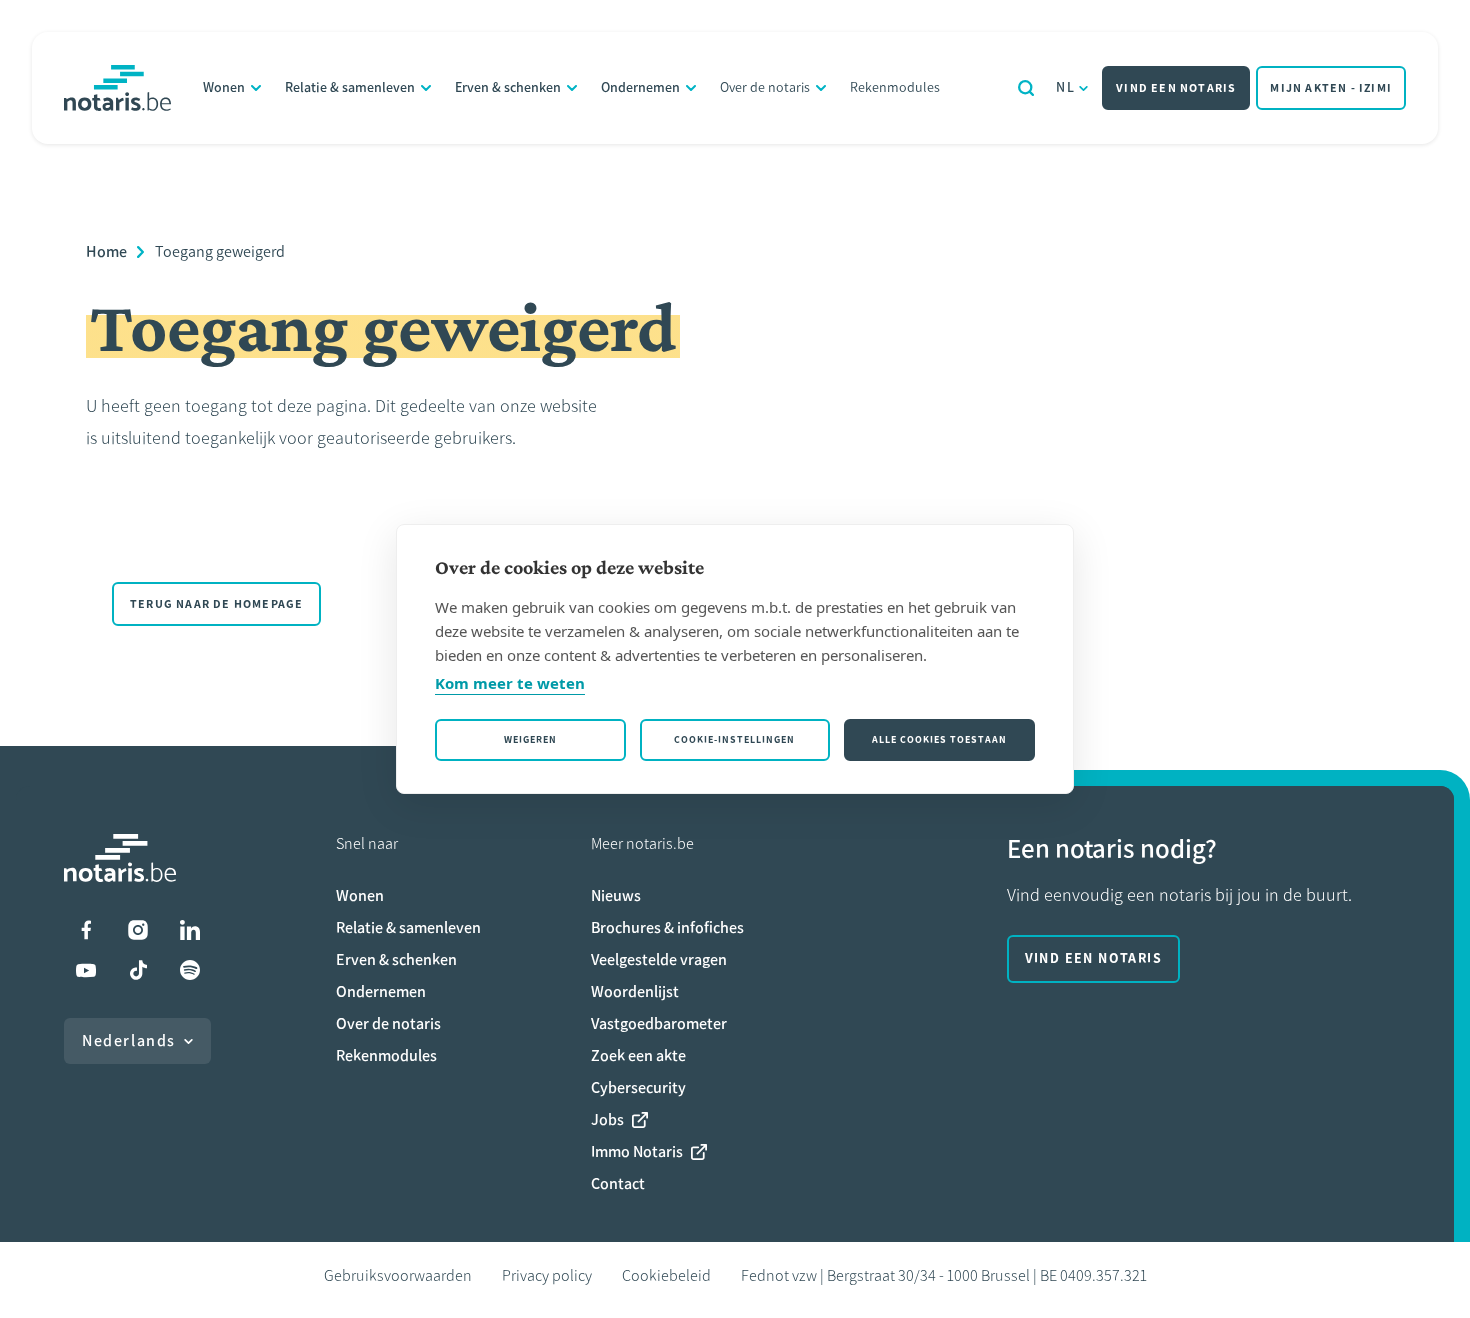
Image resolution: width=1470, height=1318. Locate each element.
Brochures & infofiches (667, 927)
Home (106, 251)
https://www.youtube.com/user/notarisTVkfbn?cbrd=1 (86, 970)
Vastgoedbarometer (659, 1023)
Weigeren (530, 739)
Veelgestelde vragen (659, 959)
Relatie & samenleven (350, 87)
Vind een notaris (1176, 88)
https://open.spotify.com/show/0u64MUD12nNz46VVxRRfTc (190, 970)
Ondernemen (640, 87)
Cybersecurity (638, 1087)
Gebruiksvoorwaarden (398, 1275)
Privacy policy (547, 1275)
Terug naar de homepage (216, 604)
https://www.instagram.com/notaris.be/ (138, 930)
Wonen (224, 87)
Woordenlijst (635, 991)
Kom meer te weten (510, 683)
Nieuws (616, 895)
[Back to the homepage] (117, 88)
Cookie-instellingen (734, 739)
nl (1065, 87)
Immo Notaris (637, 1151)
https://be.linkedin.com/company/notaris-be (190, 930)
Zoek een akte (638, 1055)
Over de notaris (765, 87)
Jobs (607, 1119)
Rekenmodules (895, 87)
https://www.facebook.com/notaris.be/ (86, 930)
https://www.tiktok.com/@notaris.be (138, 970)
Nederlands (129, 1040)
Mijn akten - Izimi (1331, 88)
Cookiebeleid (666, 1275)
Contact (618, 1183)
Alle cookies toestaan (939, 739)
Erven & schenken (508, 87)
